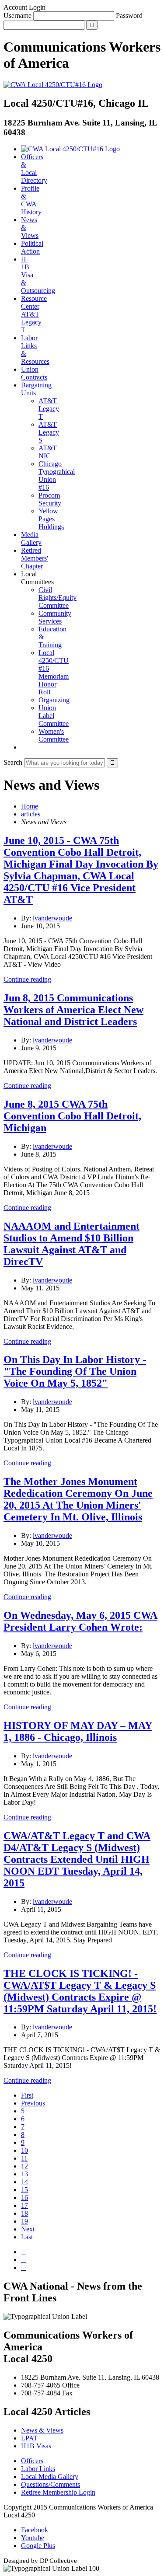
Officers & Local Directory (34, 169)
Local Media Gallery (50, 2477)
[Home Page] (70, 149)
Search (13, 762)
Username (17, 16)
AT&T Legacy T (49, 409)
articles (31, 814)
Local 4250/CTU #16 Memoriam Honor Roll (54, 672)
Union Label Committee (54, 716)
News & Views (42, 2430)
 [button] (24, 747)
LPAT (29, 2438)
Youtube (33, 2538)
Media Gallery (31, 539)
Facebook (35, 2530)
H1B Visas (36, 2446)
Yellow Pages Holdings (51, 519)
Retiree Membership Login (58, 2492)
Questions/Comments (51, 2484)
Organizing (54, 700)
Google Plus (38, 2546)
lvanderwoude (52, 918)
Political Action (32, 247)
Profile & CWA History (31, 200)
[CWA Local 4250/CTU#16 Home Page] (53, 85)
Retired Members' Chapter (35, 558)
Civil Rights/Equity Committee (58, 598)
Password (129, 16)
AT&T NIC (48, 452)
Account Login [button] (24, 7)
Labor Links (38, 2469)
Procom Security (50, 499)
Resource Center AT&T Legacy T (34, 314)
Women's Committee (54, 735)
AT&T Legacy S (49, 432)
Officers (32, 2461)
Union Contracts (34, 373)
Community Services (55, 617)
